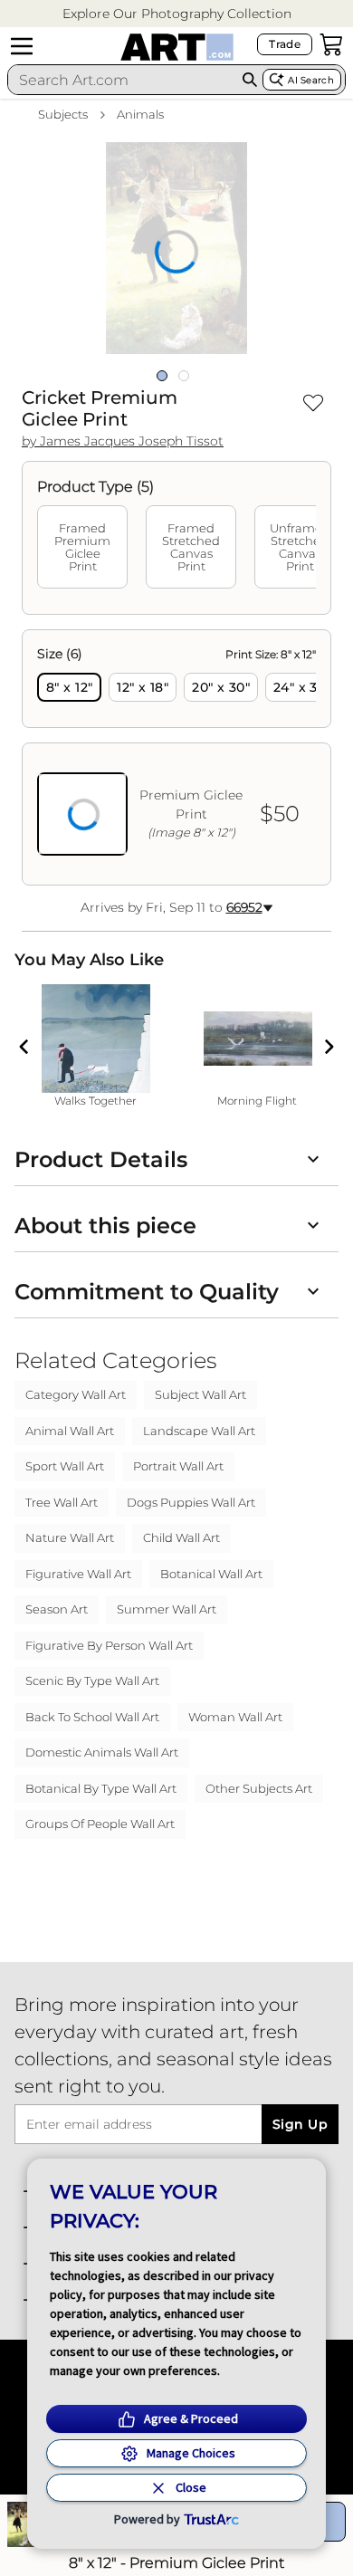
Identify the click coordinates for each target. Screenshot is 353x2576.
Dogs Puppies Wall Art (191, 1502)
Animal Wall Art (70, 1431)
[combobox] (122, 80)
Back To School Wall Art (92, 1717)
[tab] (82, 547)
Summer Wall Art (167, 1609)
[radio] (69, 687)
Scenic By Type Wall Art (92, 1681)
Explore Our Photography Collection (177, 14)
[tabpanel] (176, 757)
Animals (140, 114)
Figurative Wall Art (78, 1574)
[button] (177, 14)
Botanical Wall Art (211, 1574)
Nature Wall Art (70, 1537)
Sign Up (300, 2124)
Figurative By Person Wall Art (109, 1645)
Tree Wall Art (62, 1502)
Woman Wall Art (235, 1717)
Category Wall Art (76, 1394)
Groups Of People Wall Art (100, 1824)
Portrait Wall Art (178, 1466)
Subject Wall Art (200, 1394)
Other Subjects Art (259, 1788)
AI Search (311, 80)
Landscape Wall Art (199, 1431)
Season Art (57, 1609)
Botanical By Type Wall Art (101, 1788)
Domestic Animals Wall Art (102, 1752)
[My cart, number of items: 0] (331, 44)
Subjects (63, 114)
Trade (285, 44)
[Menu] (22, 46)
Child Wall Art (181, 1537)
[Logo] (177, 47)
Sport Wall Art (65, 1466)
